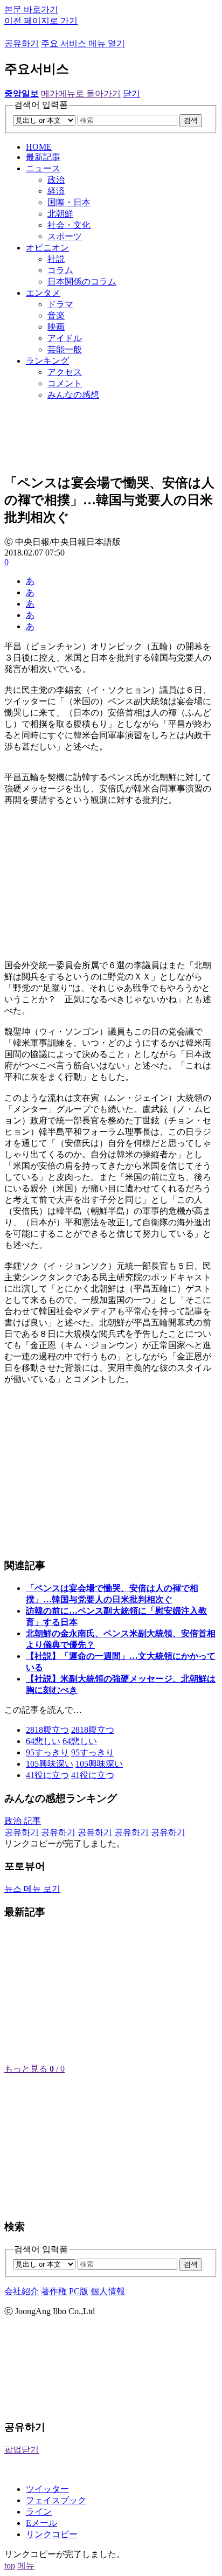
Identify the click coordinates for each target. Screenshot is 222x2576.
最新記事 (43, 157)
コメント (65, 383)
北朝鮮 (60, 214)
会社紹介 (22, 2291)
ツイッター (47, 2489)
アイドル (65, 338)
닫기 (131, 93)
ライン (39, 2512)
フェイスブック (56, 2500)
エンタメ (43, 293)
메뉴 (26, 2565)
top (10, 2565)
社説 (56, 259)
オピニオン (47, 248)
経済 (56, 191)
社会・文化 (69, 225)
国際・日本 (69, 202)
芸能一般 (65, 349)
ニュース (43, 168)
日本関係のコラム (82, 282)
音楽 (56, 315)
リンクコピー (52, 2534)
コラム (60, 270)
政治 (56, 180)
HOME (39, 147)
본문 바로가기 (31, 9)
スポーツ (65, 236)
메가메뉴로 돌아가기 (81, 93)
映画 (56, 327)
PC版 (79, 2291)
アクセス (65, 372)
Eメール (41, 2523)
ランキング (47, 361)
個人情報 (108, 2291)
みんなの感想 (73, 395)
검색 (191, 120)
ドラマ (60, 304)
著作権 (54, 2291)
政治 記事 (23, 1821)
